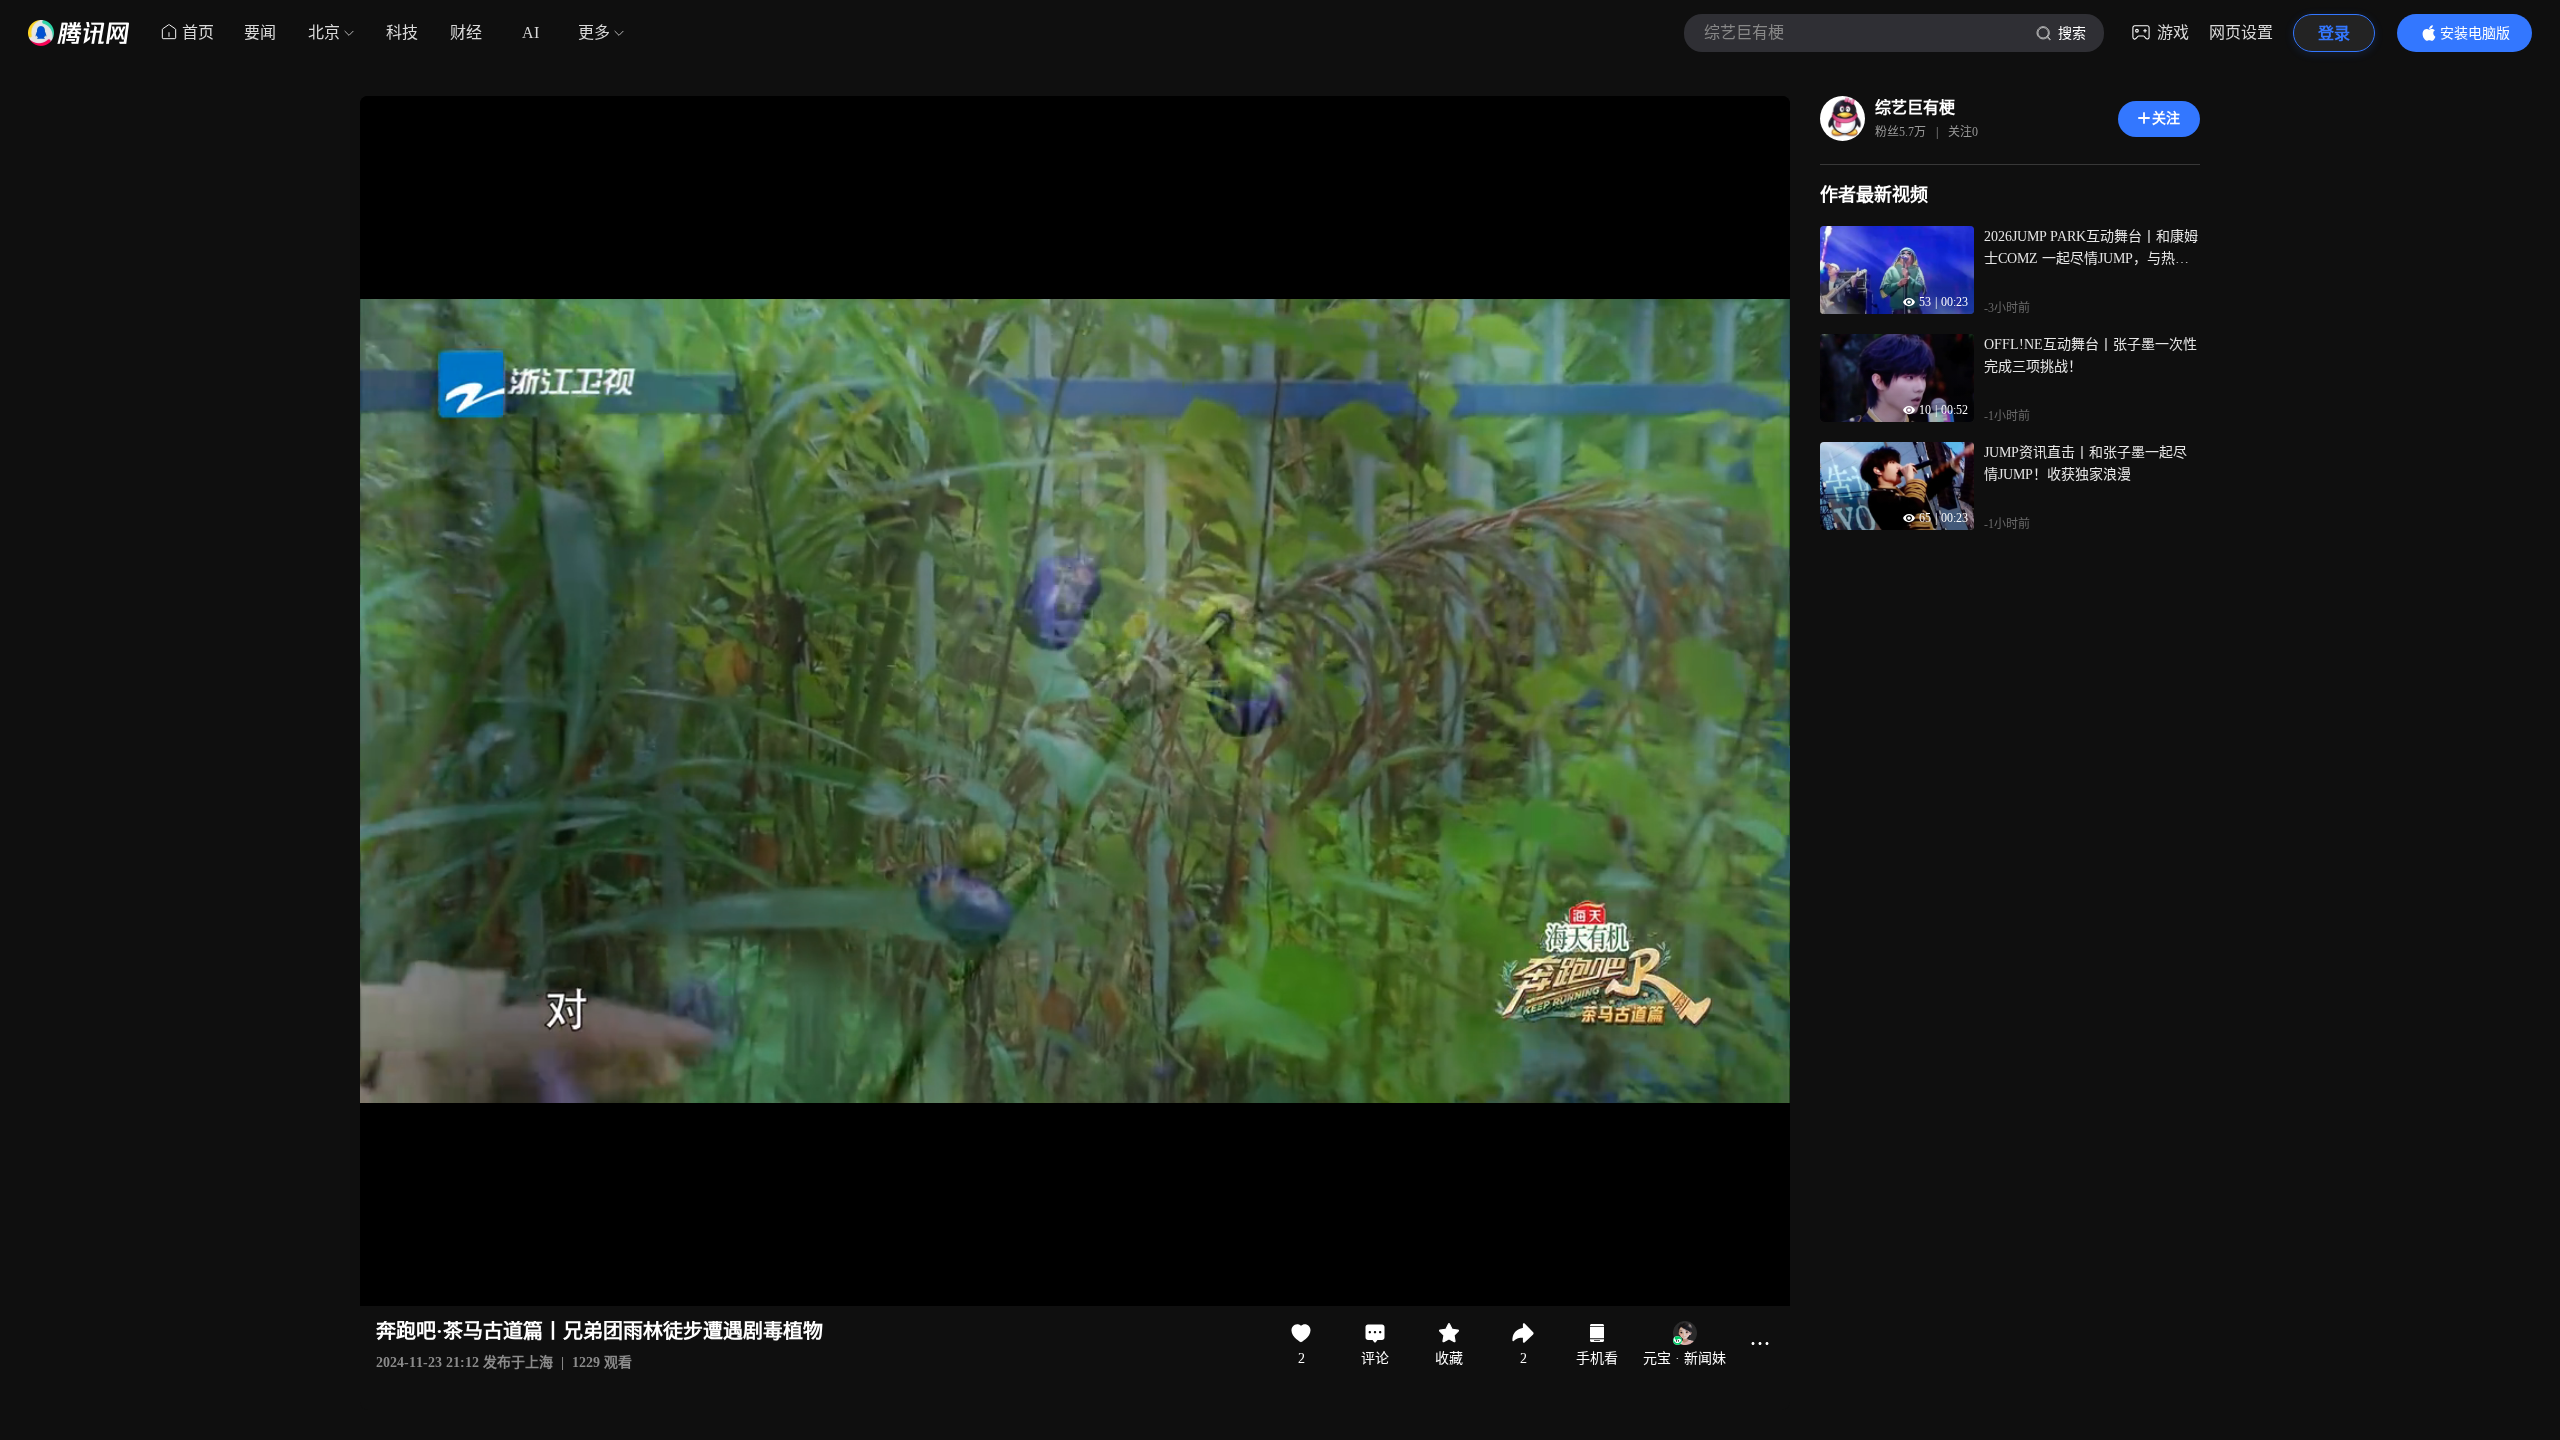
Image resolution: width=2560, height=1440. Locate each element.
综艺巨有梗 (1915, 107)
